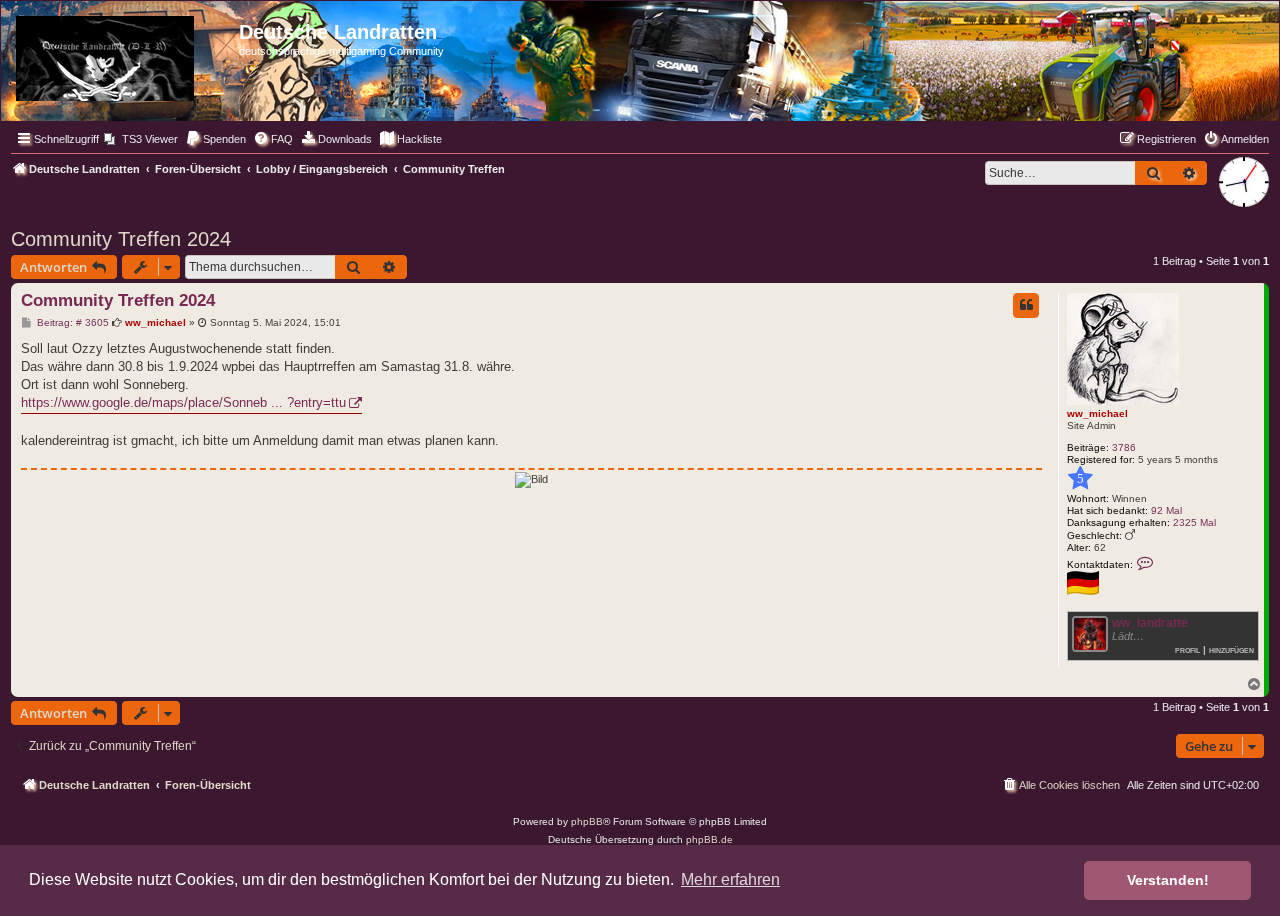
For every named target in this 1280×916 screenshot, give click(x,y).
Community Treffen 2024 (121, 239)
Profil (1187, 649)
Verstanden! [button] (1168, 880)
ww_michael (1097, 413)
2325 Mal (1194, 522)
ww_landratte (1150, 623)
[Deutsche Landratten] (122, 54)
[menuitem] (141, 139)
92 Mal (1166, 510)
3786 (1124, 447)
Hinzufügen (1231, 649)
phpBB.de (709, 839)
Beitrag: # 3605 (71, 323)
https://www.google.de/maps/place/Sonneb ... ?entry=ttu (183, 402)
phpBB (587, 821)
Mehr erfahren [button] (730, 879)
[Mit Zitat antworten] (1026, 305)
